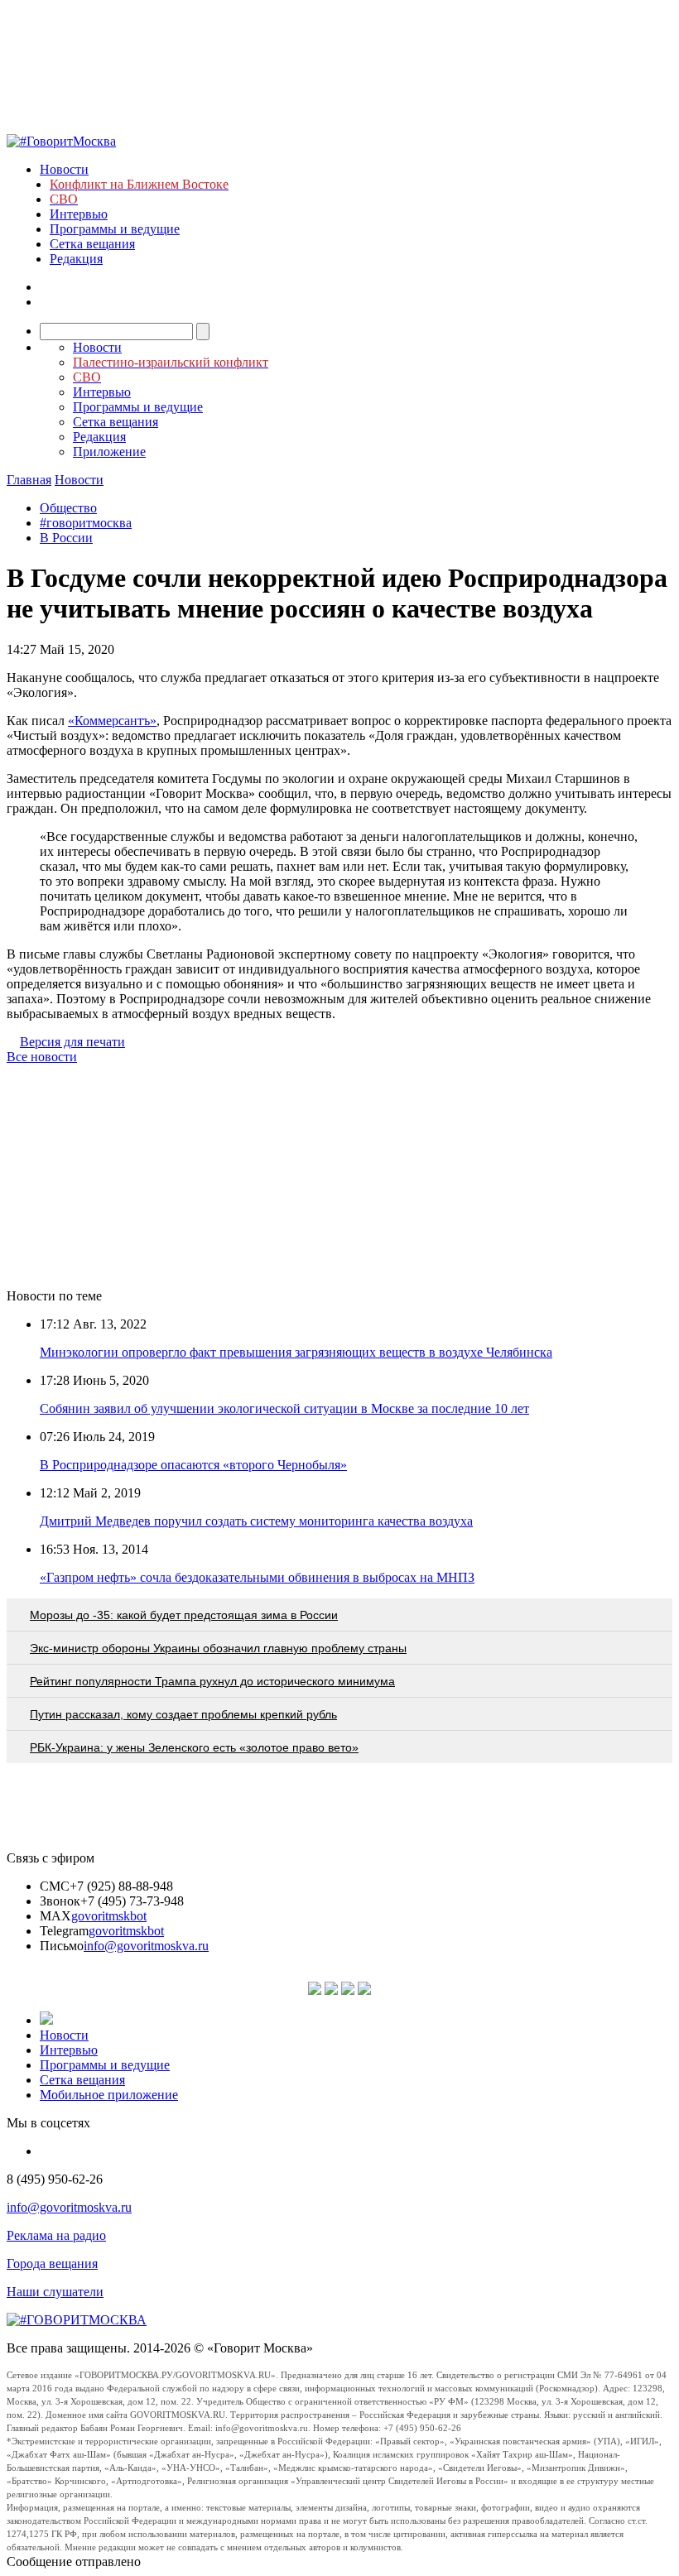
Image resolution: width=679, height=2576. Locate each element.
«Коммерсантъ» (112, 721)
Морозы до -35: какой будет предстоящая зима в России (184, 1615)
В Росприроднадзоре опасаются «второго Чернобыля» (193, 1465)
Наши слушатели (55, 2292)
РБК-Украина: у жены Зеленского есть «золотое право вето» (194, 1747)
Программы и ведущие (115, 229)
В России (66, 538)
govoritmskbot (109, 1916)
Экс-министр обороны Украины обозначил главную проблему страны (218, 1648)
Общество (68, 508)
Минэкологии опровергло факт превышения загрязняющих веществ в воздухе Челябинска (296, 1352)
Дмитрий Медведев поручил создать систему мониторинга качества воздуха (256, 1521)
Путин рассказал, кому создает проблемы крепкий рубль (183, 1714)
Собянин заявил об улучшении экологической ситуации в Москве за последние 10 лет (284, 1408)
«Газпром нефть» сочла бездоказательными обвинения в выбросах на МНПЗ (257, 1577)
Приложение (109, 452)
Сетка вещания (92, 244)
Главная (29, 480)
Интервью (79, 214)
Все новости (42, 1057)
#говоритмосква (86, 523)
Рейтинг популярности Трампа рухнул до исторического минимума (212, 1681)
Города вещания (52, 2264)
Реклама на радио (56, 2235)
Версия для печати (72, 1042)
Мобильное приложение (109, 2095)
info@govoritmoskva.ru (146, 1946)
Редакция (76, 259)
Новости (64, 169)
